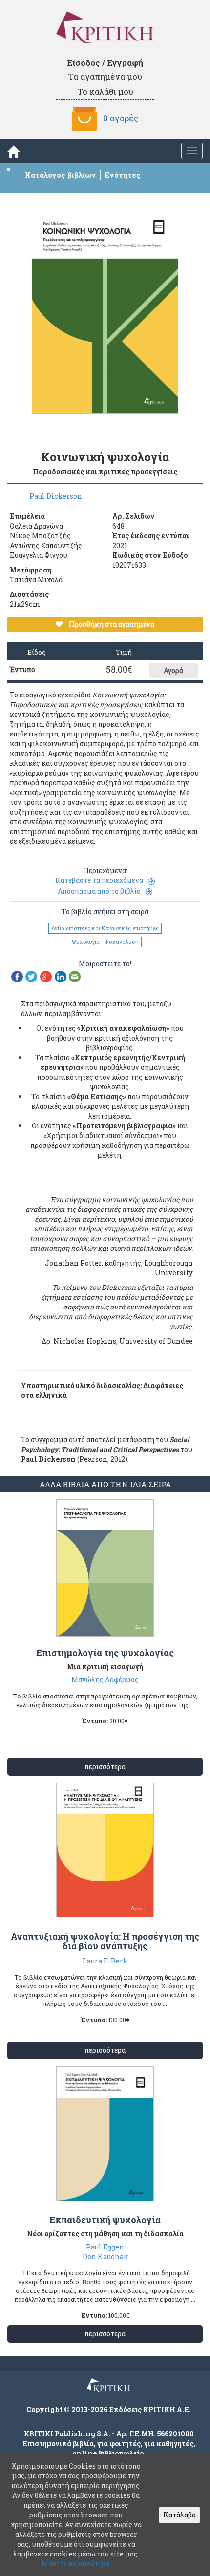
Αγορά (173, 670)
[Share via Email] (75, 976)
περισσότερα (105, 1767)
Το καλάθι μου (105, 92)
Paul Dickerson (56, 496)
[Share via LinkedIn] (61, 976)
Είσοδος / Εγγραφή (105, 63)
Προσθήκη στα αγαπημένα (111, 624)
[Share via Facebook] (17, 976)
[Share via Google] (46, 976)
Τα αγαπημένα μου (105, 76)
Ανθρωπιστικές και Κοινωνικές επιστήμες (105, 928)
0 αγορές (121, 118)
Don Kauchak (105, 2257)
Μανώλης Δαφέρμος (105, 1680)
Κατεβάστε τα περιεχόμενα (99, 880)
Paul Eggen (105, 2247)
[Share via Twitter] (31, 976)
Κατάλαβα (179, 2515)
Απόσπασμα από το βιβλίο (99, 891)
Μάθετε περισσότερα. (76, 2564)
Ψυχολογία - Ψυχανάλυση (105, 942)
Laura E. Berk (105, 1961)
